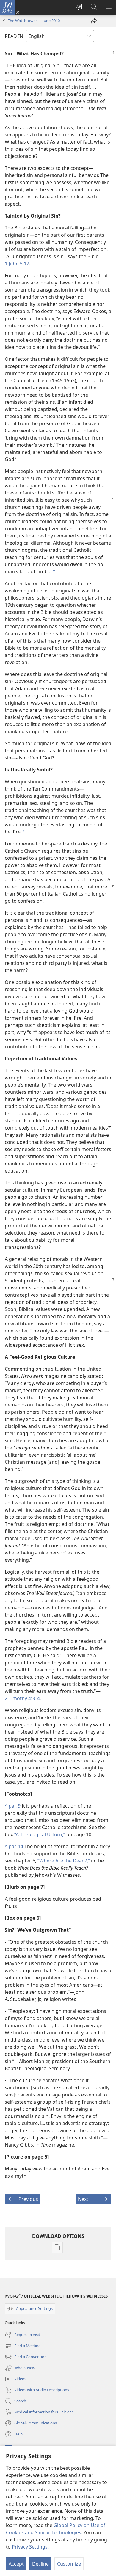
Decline (40, 2564)
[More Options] (107, 21)
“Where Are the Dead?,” (64, 1861)
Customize (69, 2564)
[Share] (94, 21)
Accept (16, 2564)
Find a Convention (26, 2357)
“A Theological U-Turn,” (40, 1834)
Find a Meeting (23, 2346)
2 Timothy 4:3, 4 (22, 1698)
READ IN (14, 36)
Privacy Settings (30, 2547)
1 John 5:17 (17, 264)
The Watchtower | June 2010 (34, 21)
